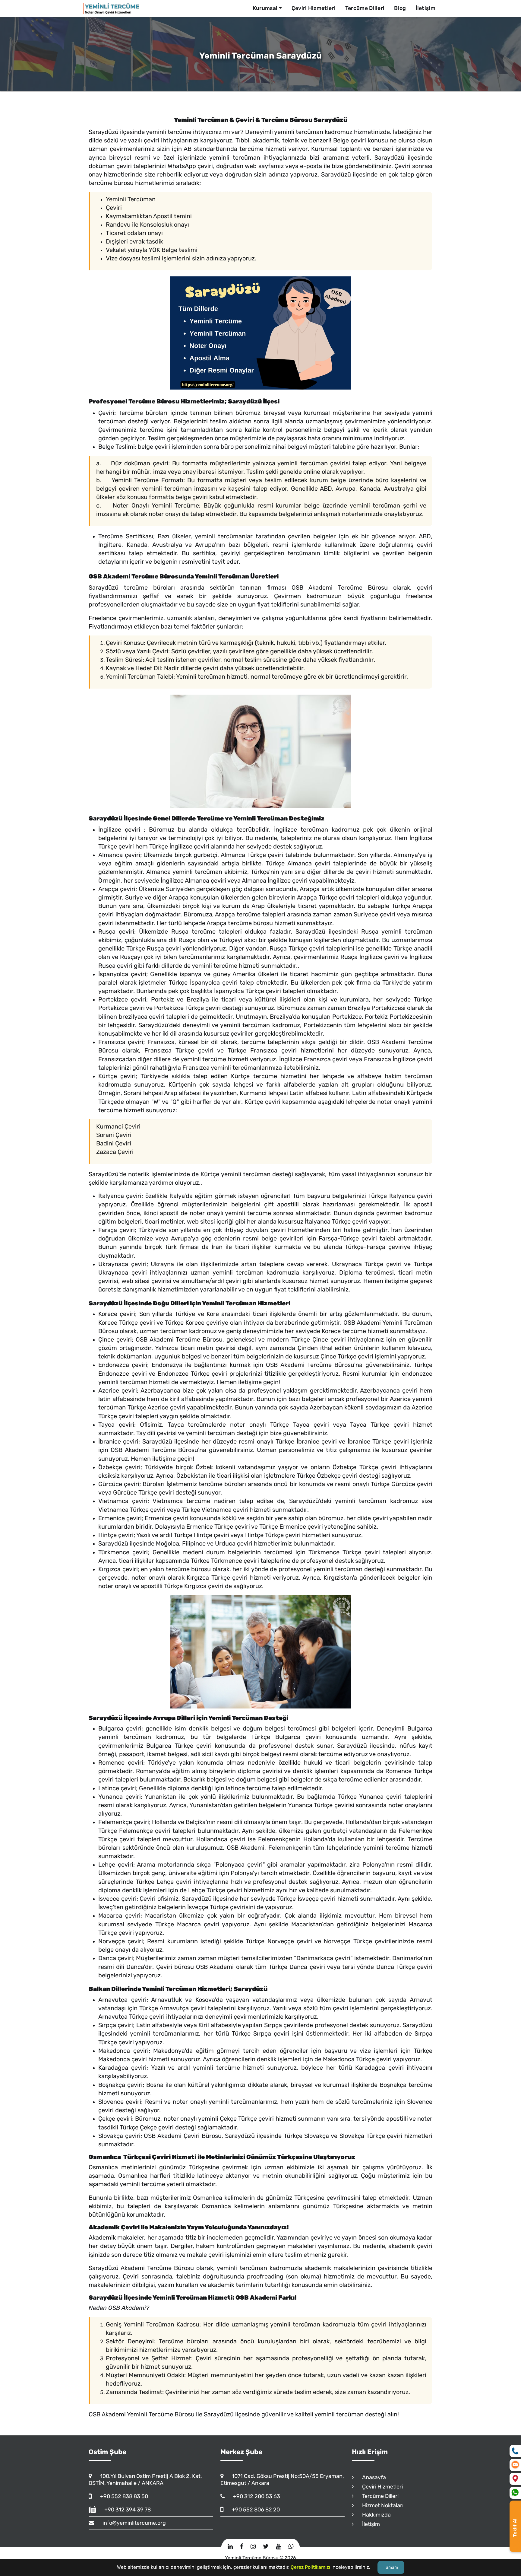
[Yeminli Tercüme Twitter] (266, 2547)
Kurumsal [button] (265, 8)
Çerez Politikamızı (310, 2567)
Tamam (391, 2567)
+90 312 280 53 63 (254, 2496)
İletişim (426, 8)
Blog (400, 8)
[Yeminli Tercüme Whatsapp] (291, 2547)
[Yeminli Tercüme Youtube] (278, 2547)
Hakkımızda (374, 2515)
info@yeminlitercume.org (131, 2523)
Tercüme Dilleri (365, 8)
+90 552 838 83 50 (121, 2496)
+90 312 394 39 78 (125, 2510)
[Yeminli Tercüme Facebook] (242, 2547)
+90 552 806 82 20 (253, 2510)
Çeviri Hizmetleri (314, 8)
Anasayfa (371, 2477)
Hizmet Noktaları (380, 2505)
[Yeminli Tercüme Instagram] (253, 2547)
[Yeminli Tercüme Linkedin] (230, 2547)
